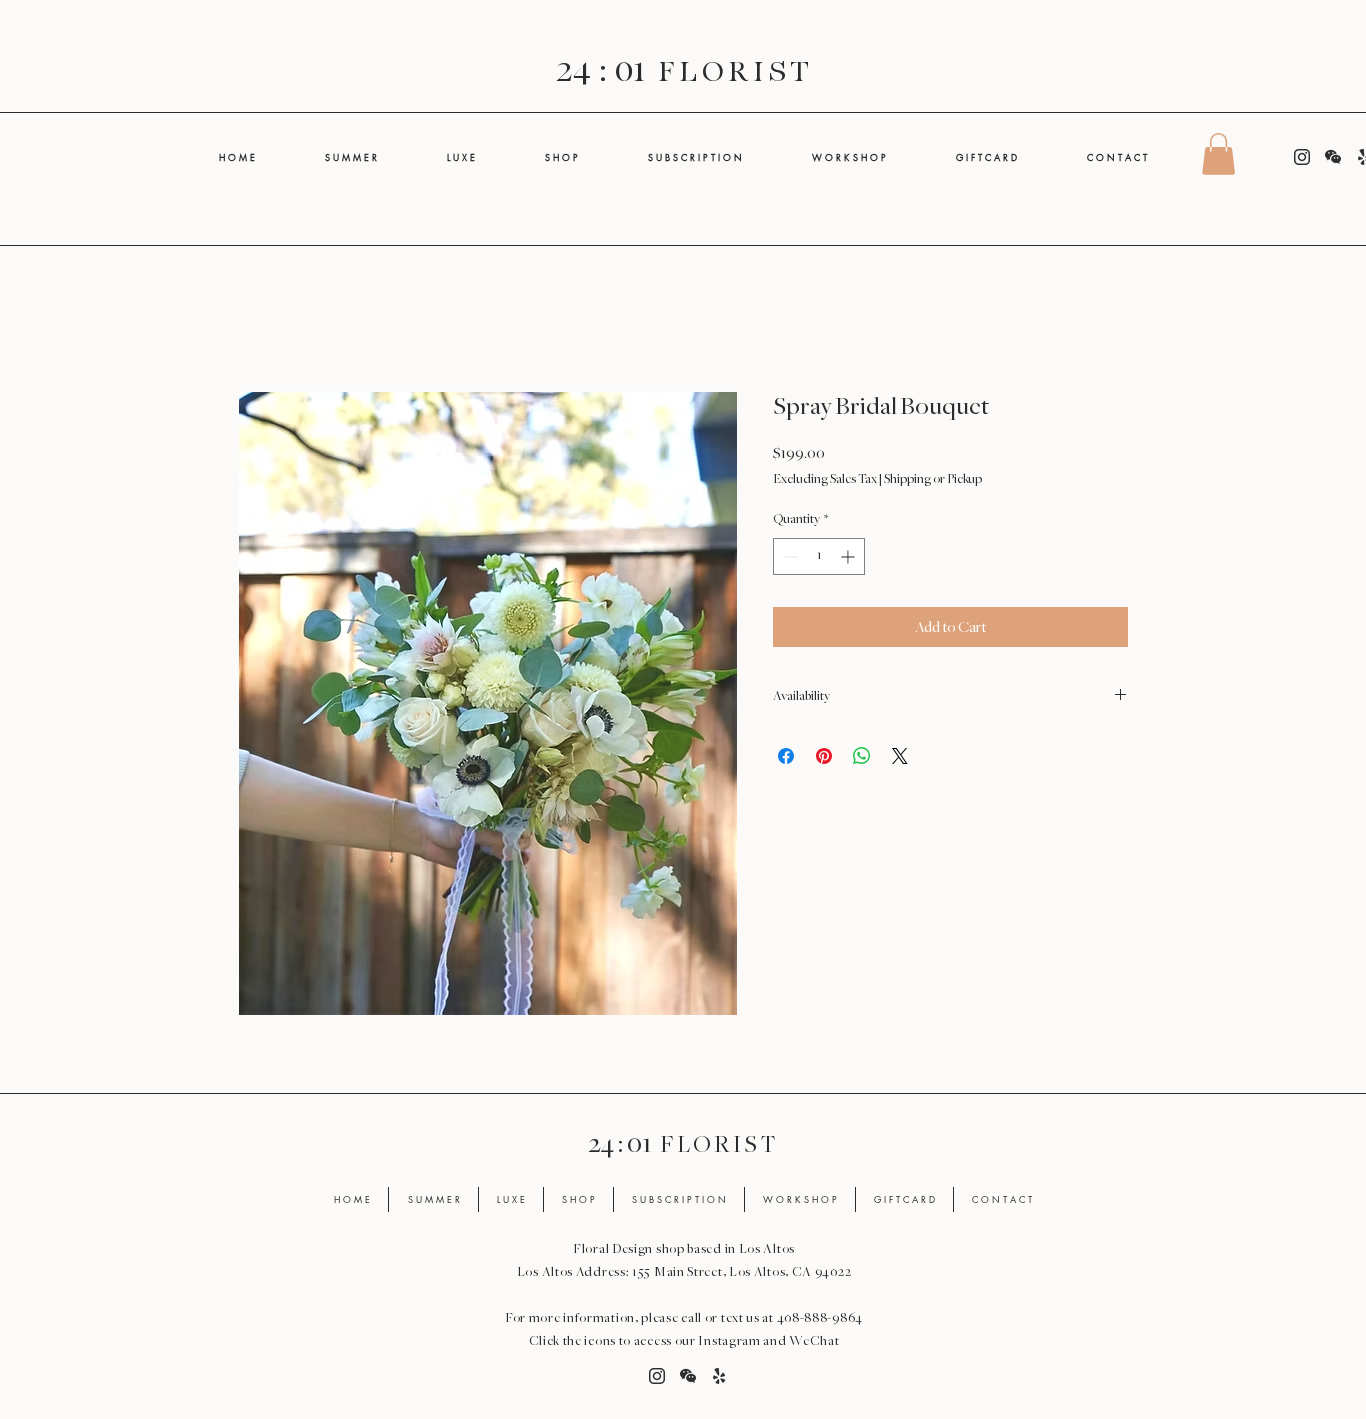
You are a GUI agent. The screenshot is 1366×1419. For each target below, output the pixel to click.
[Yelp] (719, 1376)
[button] (1218, 154)
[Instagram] (1302, 157)
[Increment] (849, 556)
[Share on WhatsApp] (862, 756)
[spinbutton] (819, 556)
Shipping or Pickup (933, 479)
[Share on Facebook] (786, 756)
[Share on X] (900, 756)
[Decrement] (788, 556)
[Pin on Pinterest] (824, 756)
